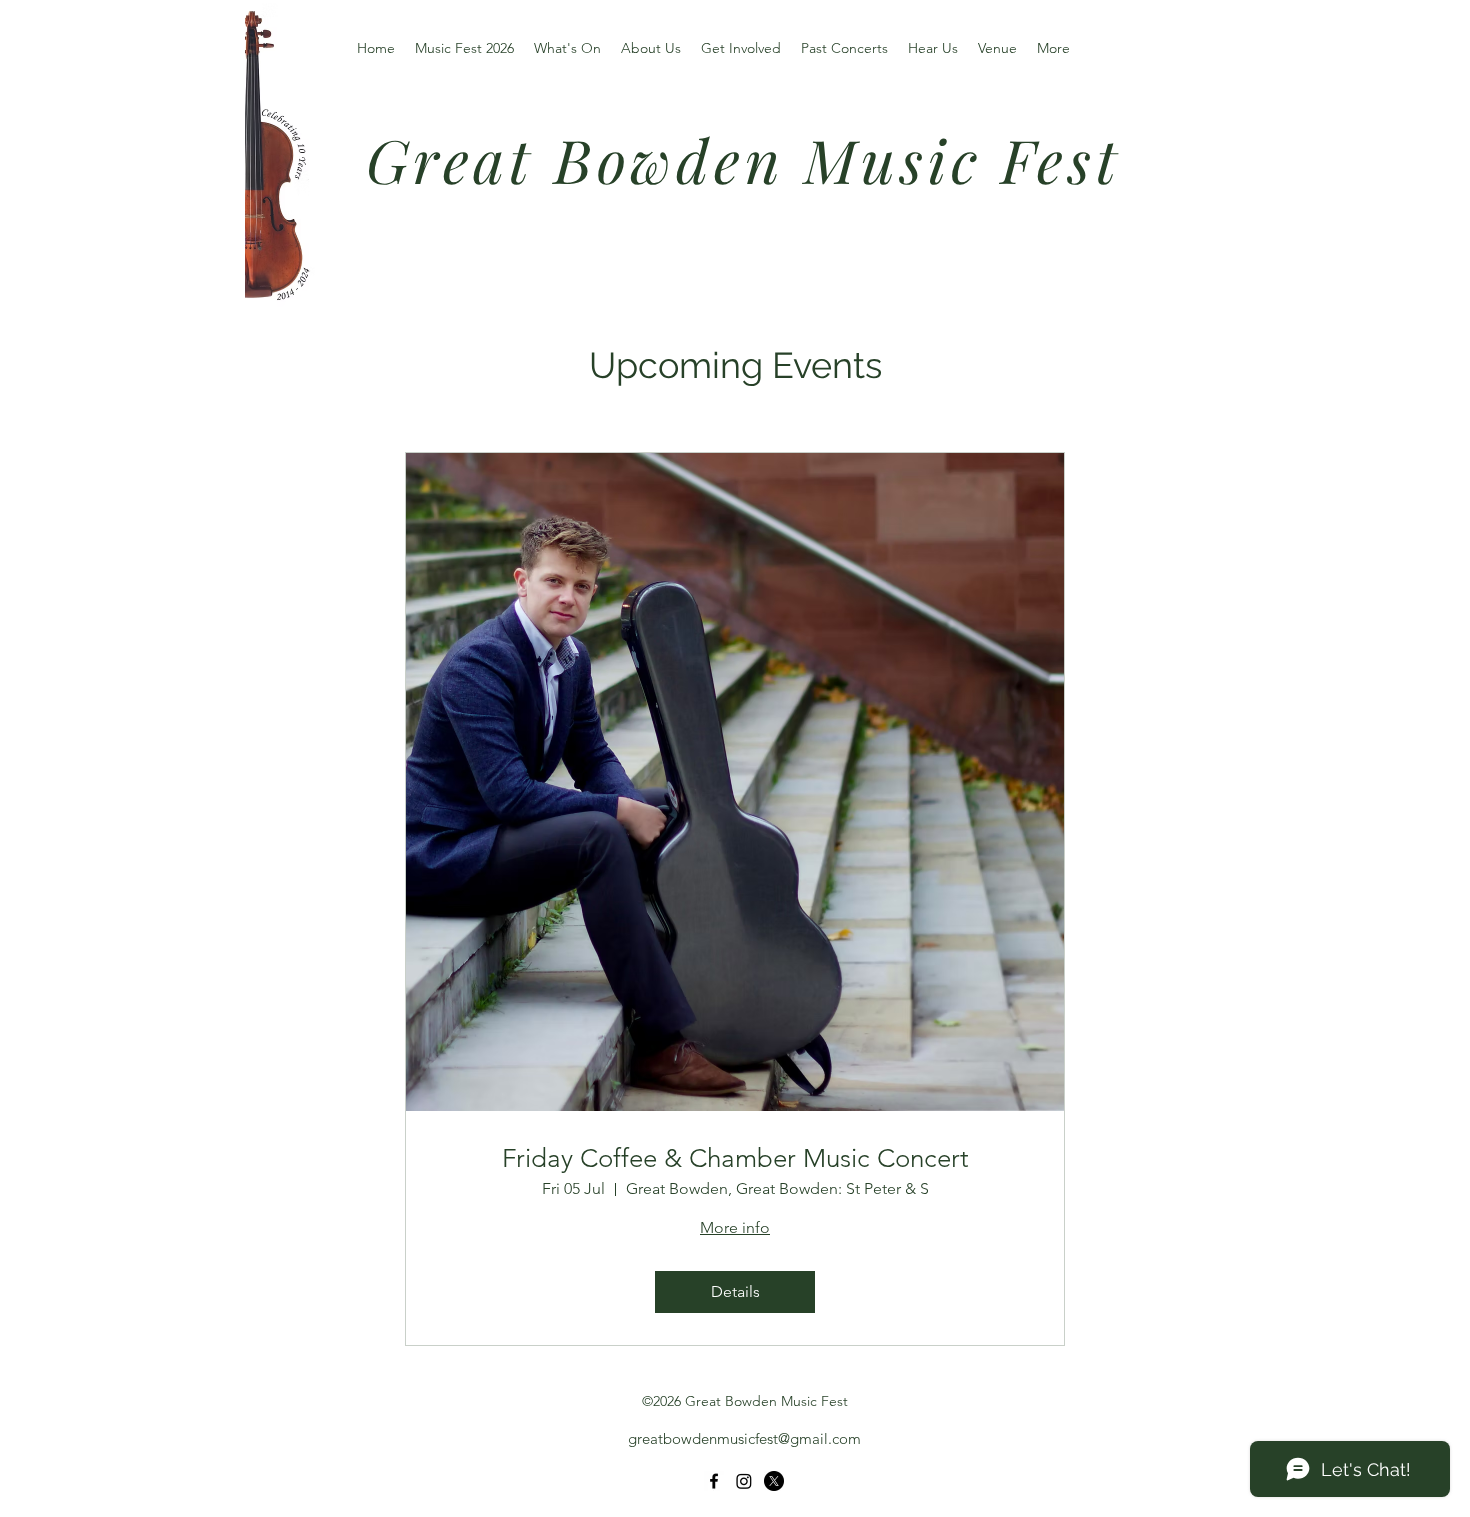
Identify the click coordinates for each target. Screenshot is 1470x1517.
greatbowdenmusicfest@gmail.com (744, 1438)
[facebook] (714, 1481)
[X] (774, 1481)
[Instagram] (744, 1481)
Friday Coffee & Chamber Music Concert (735, 1158)
